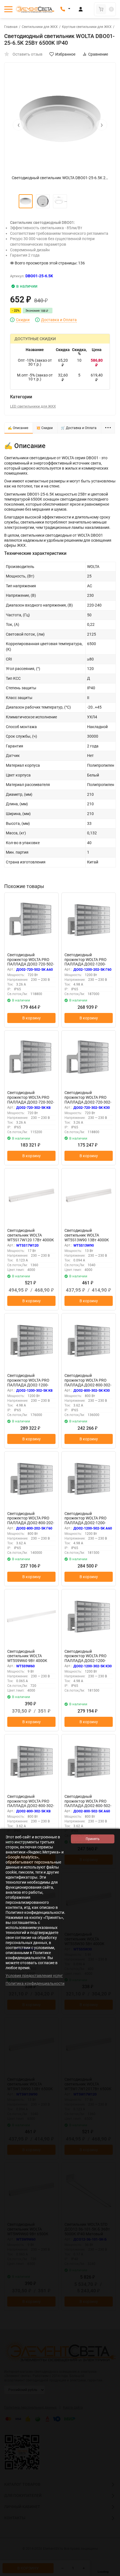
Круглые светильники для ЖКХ (87, 27)
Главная (11, 27)
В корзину (32, 1018)
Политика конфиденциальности (35, 1983)
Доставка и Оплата (59, 320)
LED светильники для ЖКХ (33, 406)
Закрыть (111, 2573)
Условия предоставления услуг (34, 1976)
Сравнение (98, 54)
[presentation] (18, 125)
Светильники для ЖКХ (40, 27)
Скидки (23, 320)
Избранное (65, 54)
